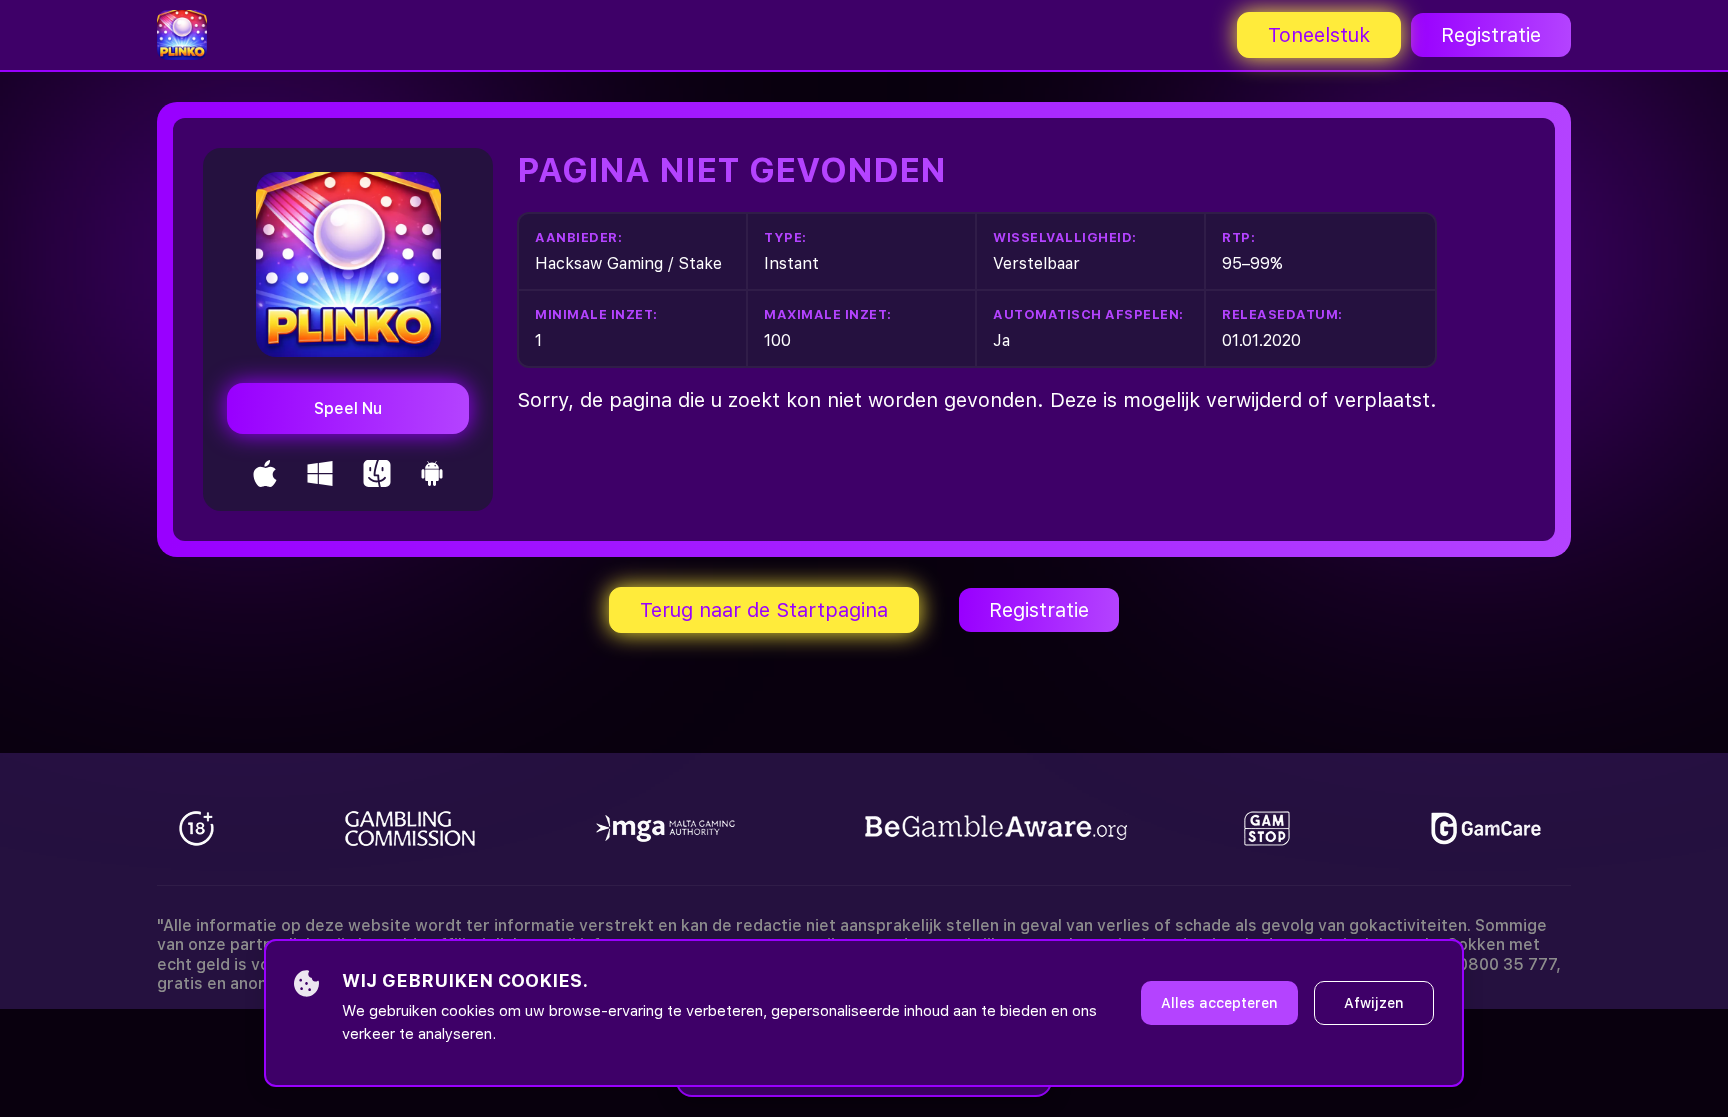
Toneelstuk (1319, 35)
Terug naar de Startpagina (764, 610)
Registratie (1491, 35)
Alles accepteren (1219, 1003)
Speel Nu (348, 408)
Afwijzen (1374, 1003)
